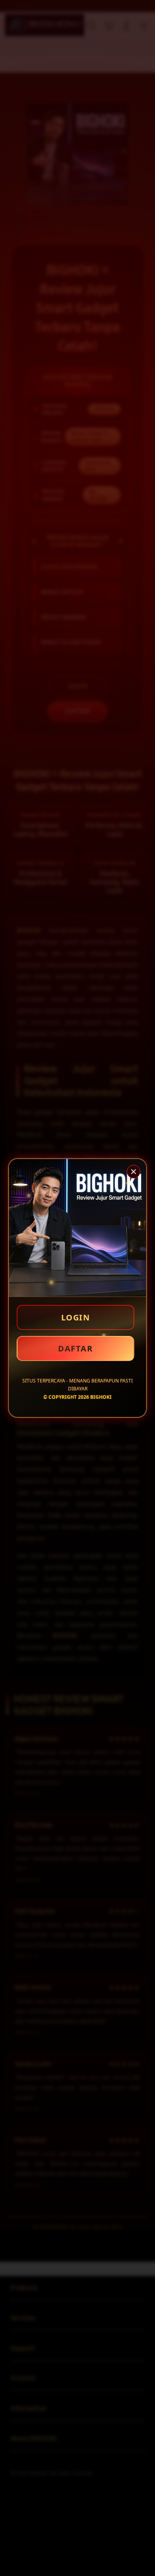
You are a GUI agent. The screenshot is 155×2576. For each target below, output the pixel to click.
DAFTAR (75, 1348)
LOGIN (76, 1317)
